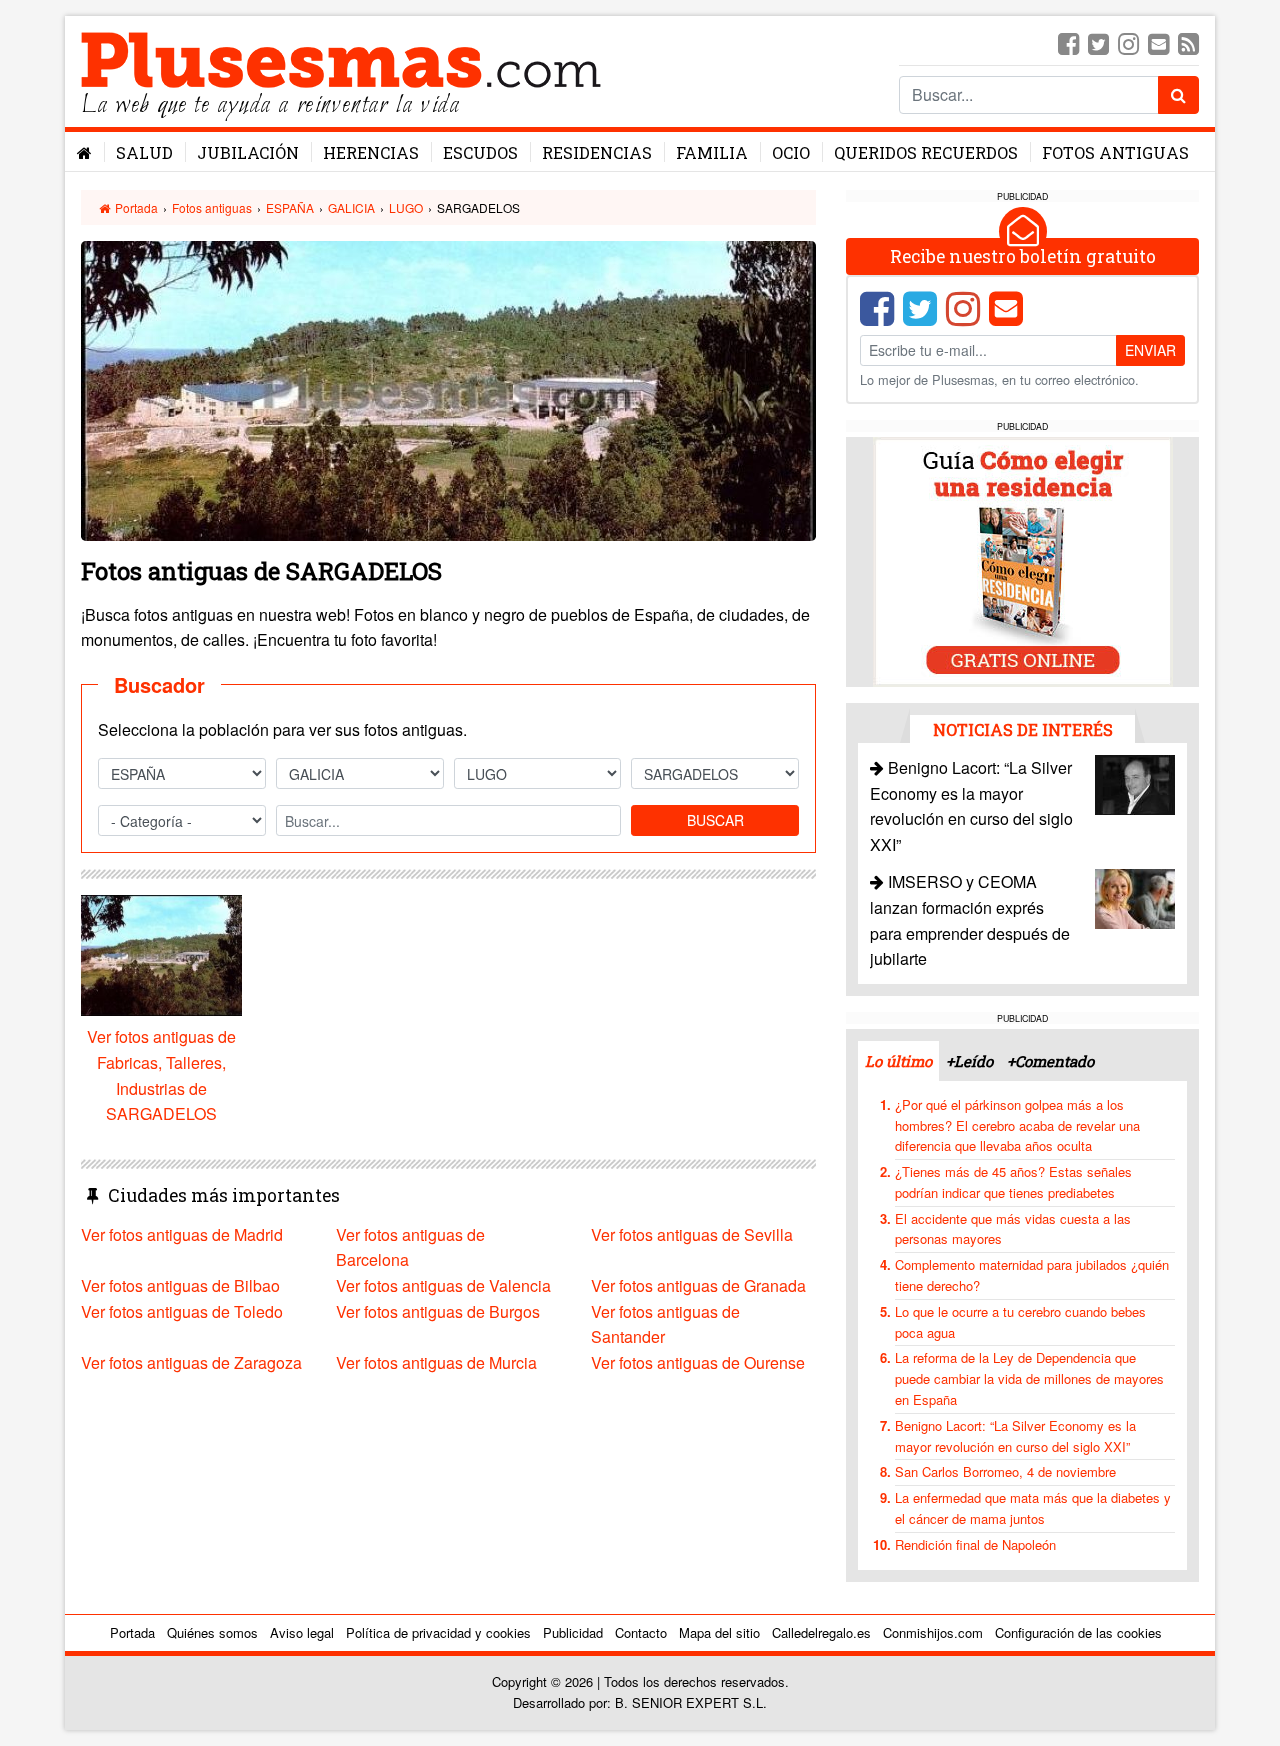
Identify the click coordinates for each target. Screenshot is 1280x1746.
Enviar (1150, 350)
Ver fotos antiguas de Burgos (438, 1311)
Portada (135, 207)
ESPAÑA (290, 207)
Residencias (597, 152)
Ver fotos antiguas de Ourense (698, 1362)
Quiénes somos (212, 1632)
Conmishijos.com (933, 1632)
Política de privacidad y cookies (438, 1632)
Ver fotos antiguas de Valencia (443, 1285)
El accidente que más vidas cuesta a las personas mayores (1013, 1229)
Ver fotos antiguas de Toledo (182, 1311)
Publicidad (573, 1632)
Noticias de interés (1023, 729)
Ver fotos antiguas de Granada (698, 1285)
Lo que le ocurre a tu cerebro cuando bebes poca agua (1020, 1322)
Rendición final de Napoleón (975, 1544)
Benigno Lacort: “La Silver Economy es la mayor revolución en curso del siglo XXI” (1015, 1436)
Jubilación (248, 152)
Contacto (641, 1632)
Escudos (480, 152)
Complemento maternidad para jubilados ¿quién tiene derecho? (1032, 1275)
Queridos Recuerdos (926, 152)
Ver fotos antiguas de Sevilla (692, 1234)
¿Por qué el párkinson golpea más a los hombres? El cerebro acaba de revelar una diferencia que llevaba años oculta (1017, 1125)
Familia (712, 152)
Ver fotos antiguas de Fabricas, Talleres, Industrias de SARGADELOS (161, 1075)
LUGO (406, 207)
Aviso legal (302, 1632)
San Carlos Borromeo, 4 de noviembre (1005, 1471)
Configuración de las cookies (1078, 1632)
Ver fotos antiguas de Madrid (182, 1234)
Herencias (371, 152)
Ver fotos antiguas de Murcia (436, 1362)
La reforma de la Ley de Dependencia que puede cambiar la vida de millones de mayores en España (1029, 1378)
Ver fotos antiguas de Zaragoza (191, 1362)
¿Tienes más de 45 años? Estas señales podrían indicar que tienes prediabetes (1013, 1182)
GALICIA (351, 207)
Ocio (791, 152)
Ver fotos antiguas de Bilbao (180, 1285)
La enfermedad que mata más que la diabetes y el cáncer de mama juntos (1033, 1508)
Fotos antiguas (1115, 152)
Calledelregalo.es (821, 1632)
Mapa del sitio (719, 1632)
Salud (144, 152)
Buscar (715, 820)
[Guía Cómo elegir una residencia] (1023, 560)
